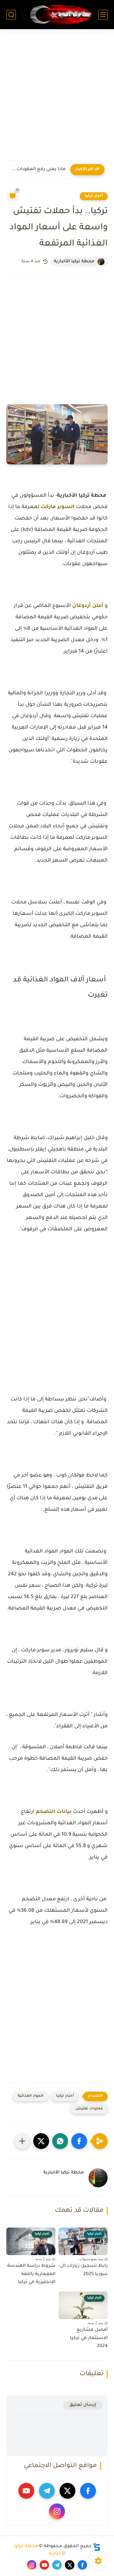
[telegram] (47, 2491)
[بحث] (11, 15)
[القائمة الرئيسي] (103, 15)
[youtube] (26, 2491)
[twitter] (67, 2491)
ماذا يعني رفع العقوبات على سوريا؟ (38, 169)
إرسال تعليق (83, 2405)
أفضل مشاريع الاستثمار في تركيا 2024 (89, 2338)
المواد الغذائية (31, 2096)
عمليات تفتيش (89, 2109)
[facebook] (88, 2491)
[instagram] (57, 2511)
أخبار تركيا (94, 196)
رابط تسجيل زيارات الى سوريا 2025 (84, 2270)
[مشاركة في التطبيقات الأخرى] (22, 2141)
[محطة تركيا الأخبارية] (57, 15)
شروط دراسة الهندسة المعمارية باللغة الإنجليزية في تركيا (31, 2274)
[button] (79, 2141)
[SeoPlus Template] (97, 2547)
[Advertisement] (57, 99)
